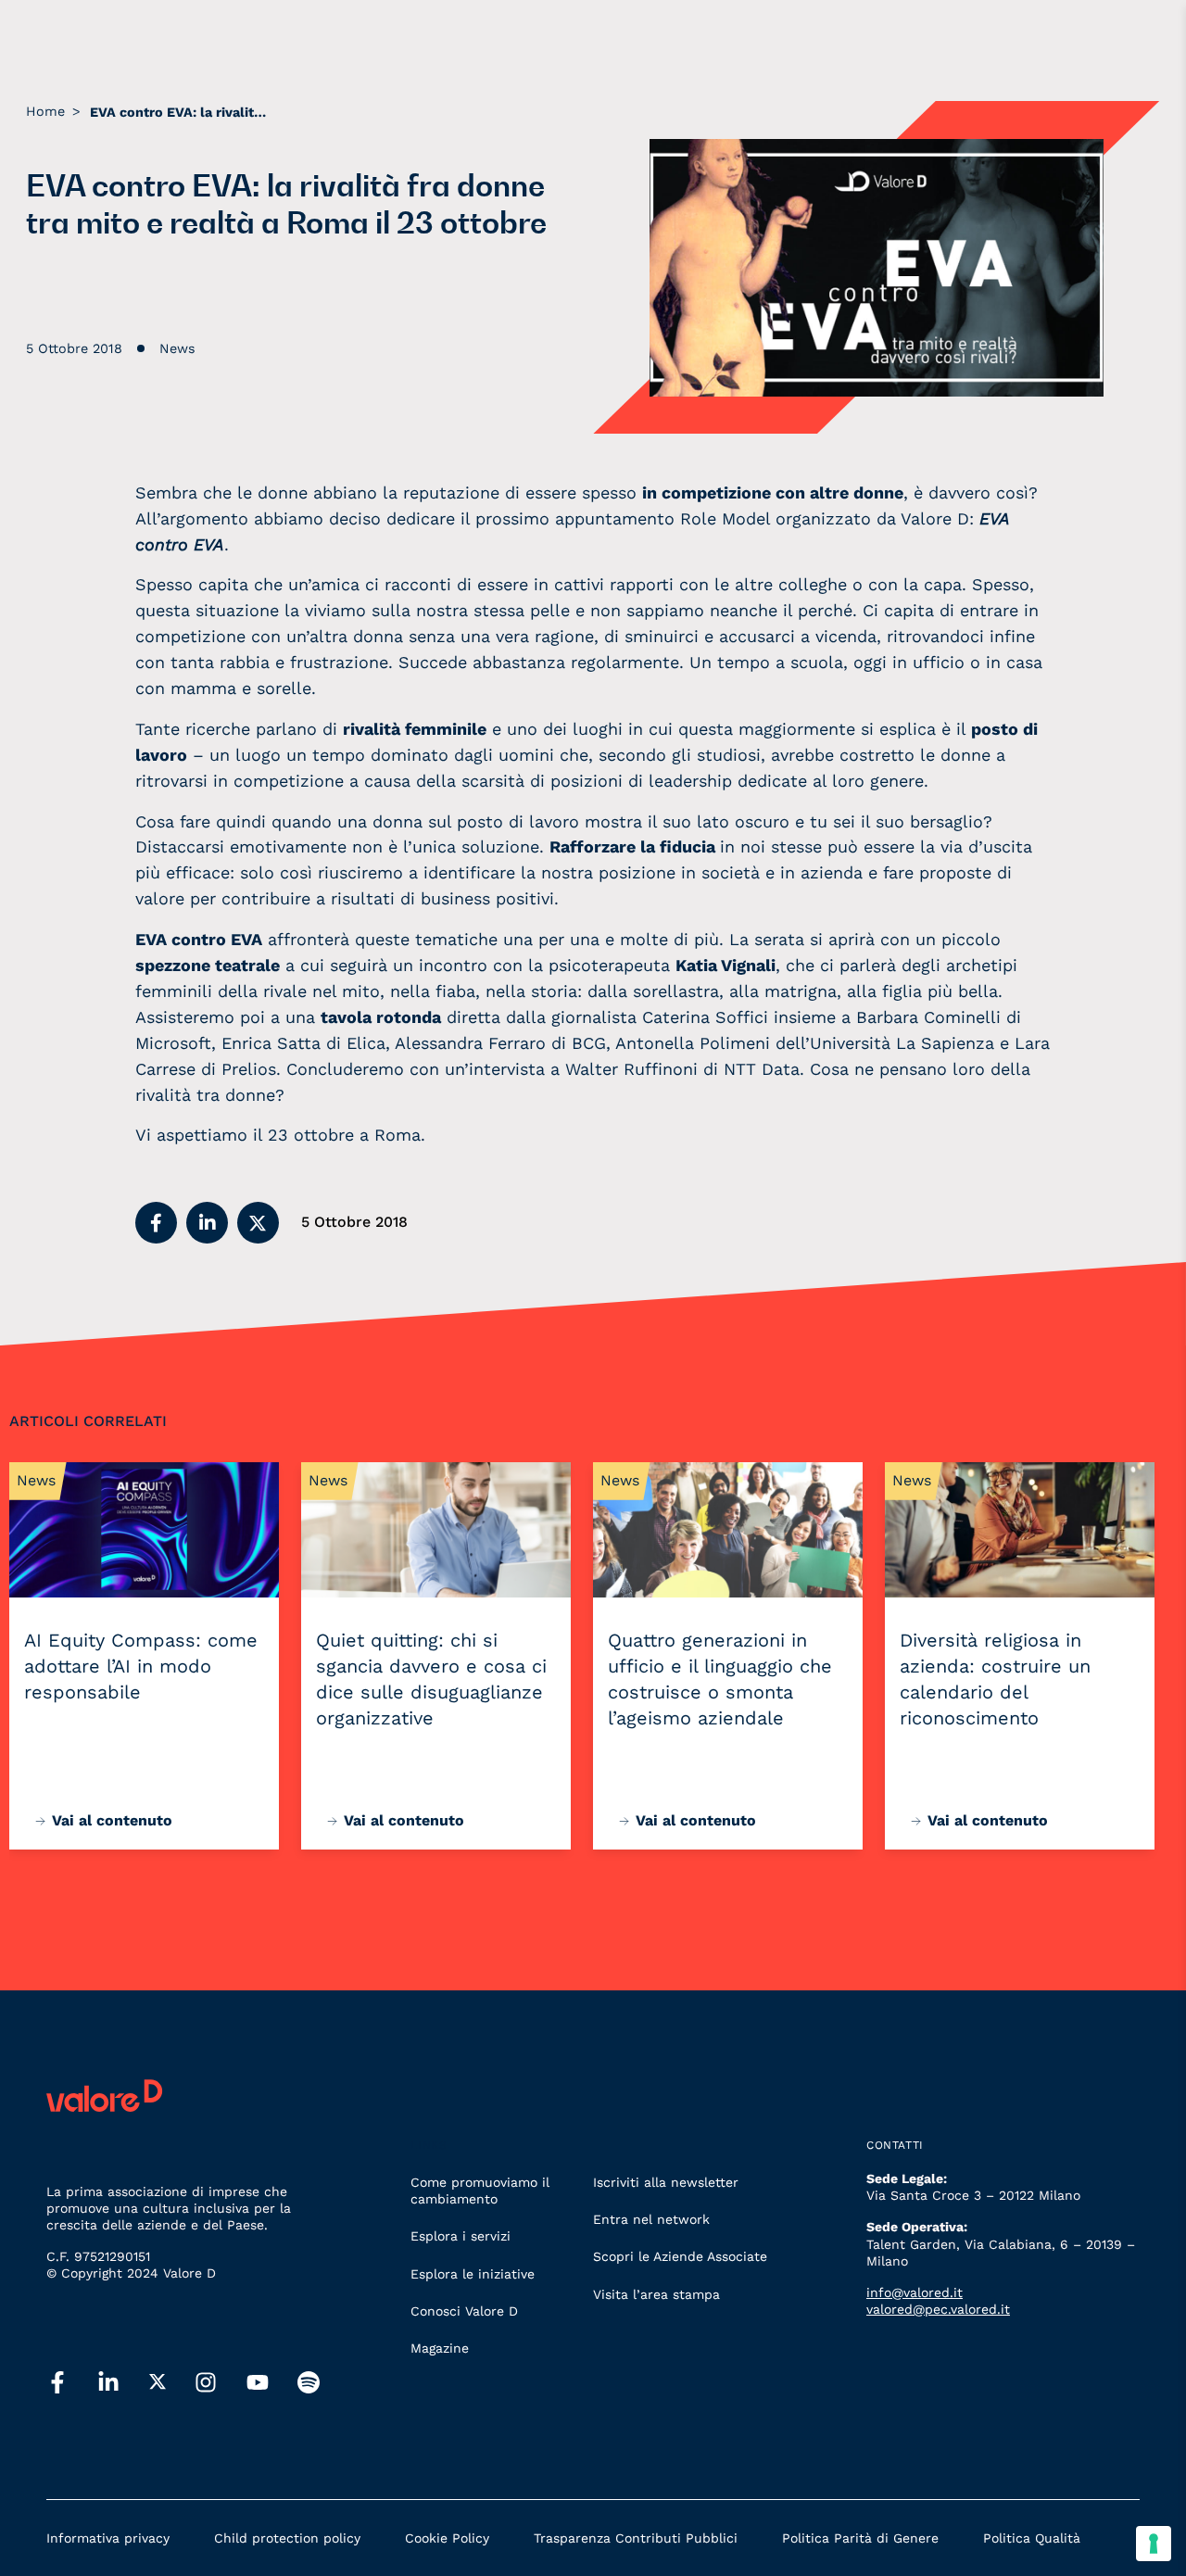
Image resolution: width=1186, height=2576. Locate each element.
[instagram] (206, 2383)
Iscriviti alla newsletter (666, 2182)
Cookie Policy (447, 2538)
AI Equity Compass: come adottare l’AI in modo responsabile (141, 1666)
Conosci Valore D (464, 2311)
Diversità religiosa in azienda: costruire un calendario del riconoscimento (995, 1679)
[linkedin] (108, 2383)
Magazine (440, 2348)
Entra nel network (651, 2219)
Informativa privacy (108, 2538)
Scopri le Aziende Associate (680, 2256)
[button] (156, 1223)
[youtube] (258, 2383)
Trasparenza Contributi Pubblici (636, 2538)
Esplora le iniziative (473, 2274)
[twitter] (158, 2382)
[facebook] (57, 2383)
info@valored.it (915, 2292)
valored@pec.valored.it (938, 2309)
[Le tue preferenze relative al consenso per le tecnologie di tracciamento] (1154, 2544)
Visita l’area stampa (656, 2294)
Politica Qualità (1032, 2538)
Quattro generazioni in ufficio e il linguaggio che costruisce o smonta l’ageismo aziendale (720, 1679)
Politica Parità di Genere (860, 2538)
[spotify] (309, 2383)
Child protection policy (287, 2538)
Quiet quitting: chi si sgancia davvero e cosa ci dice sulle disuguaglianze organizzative (431, 1679)
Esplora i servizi (461, 2236)
